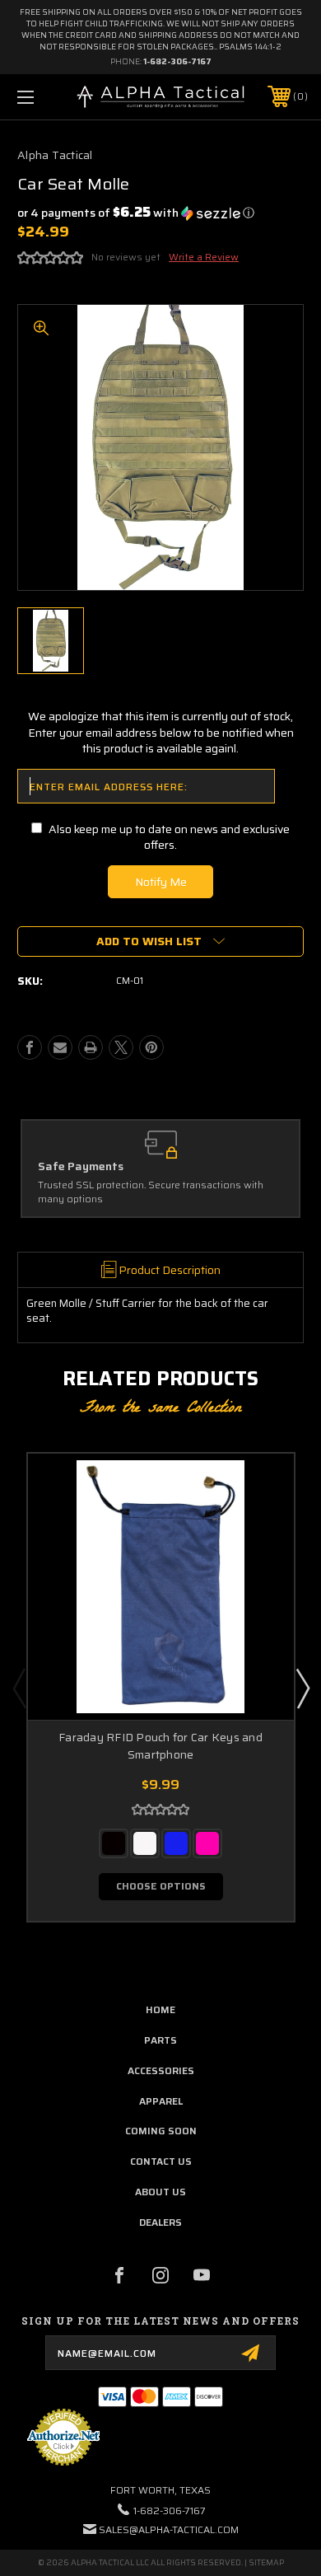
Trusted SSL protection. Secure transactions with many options (151, 1192)
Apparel (161, 2101)
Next (302, 1688)
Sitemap (266, 2562)
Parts (160, 2040)
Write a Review (204, 257)
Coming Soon (161, 2131)
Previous (19, 1688)
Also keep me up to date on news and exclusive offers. (169, 837)
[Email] (60, 1047)
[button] (136, 213)
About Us (160, 2192)
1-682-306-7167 (177, 61)
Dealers (160, 2222)
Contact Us (161, 2161)
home (160, 2009)
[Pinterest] (151, 1047)
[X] (121, 1047)
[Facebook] (30, 1047)
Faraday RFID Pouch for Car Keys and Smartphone (160, 1746)
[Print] (91, 1047)
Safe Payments (81, 1167)
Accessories (161, 2070)
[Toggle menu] (46, 97)
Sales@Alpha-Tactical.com (169, 2529)
